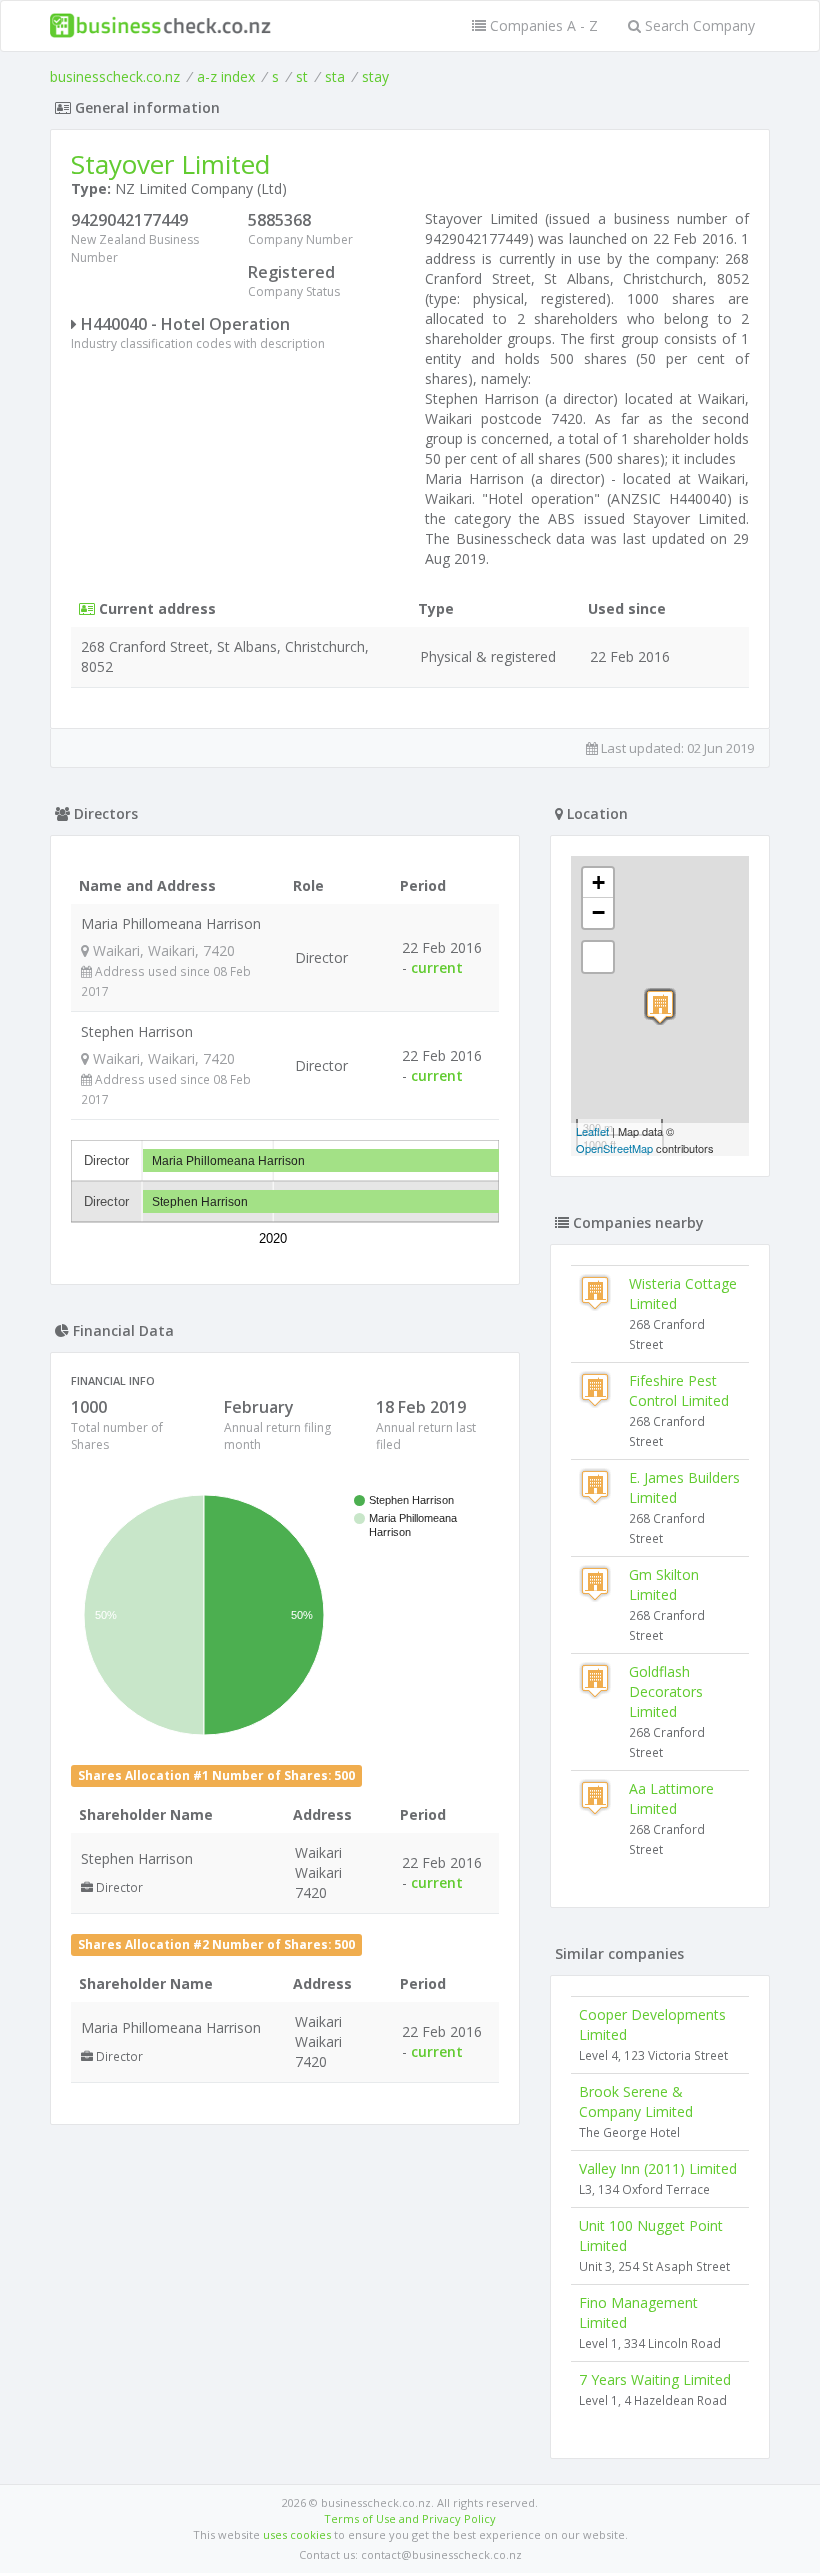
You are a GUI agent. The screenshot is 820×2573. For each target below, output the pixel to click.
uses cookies (297, 2534)
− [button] (598, 912)
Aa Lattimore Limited (671, 1798)
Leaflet (592, 1131)
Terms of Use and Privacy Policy (410, 2518)
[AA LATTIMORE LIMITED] (660, 1006)
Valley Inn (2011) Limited (658, 2168)
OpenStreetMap (614, 1148)
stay (375, 76)
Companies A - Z (542, 25)
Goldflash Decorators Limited (666, 1691)
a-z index (226, 76)
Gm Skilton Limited (664, 1584)
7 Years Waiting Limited (655, 2379)
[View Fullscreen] (598, 957)
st (302, 76)
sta (335, 76)
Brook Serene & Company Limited (636, 2101)
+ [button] (598, 882)
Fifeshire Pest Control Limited (679, 1390)
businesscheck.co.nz (115, 76)
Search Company (698, 25)
